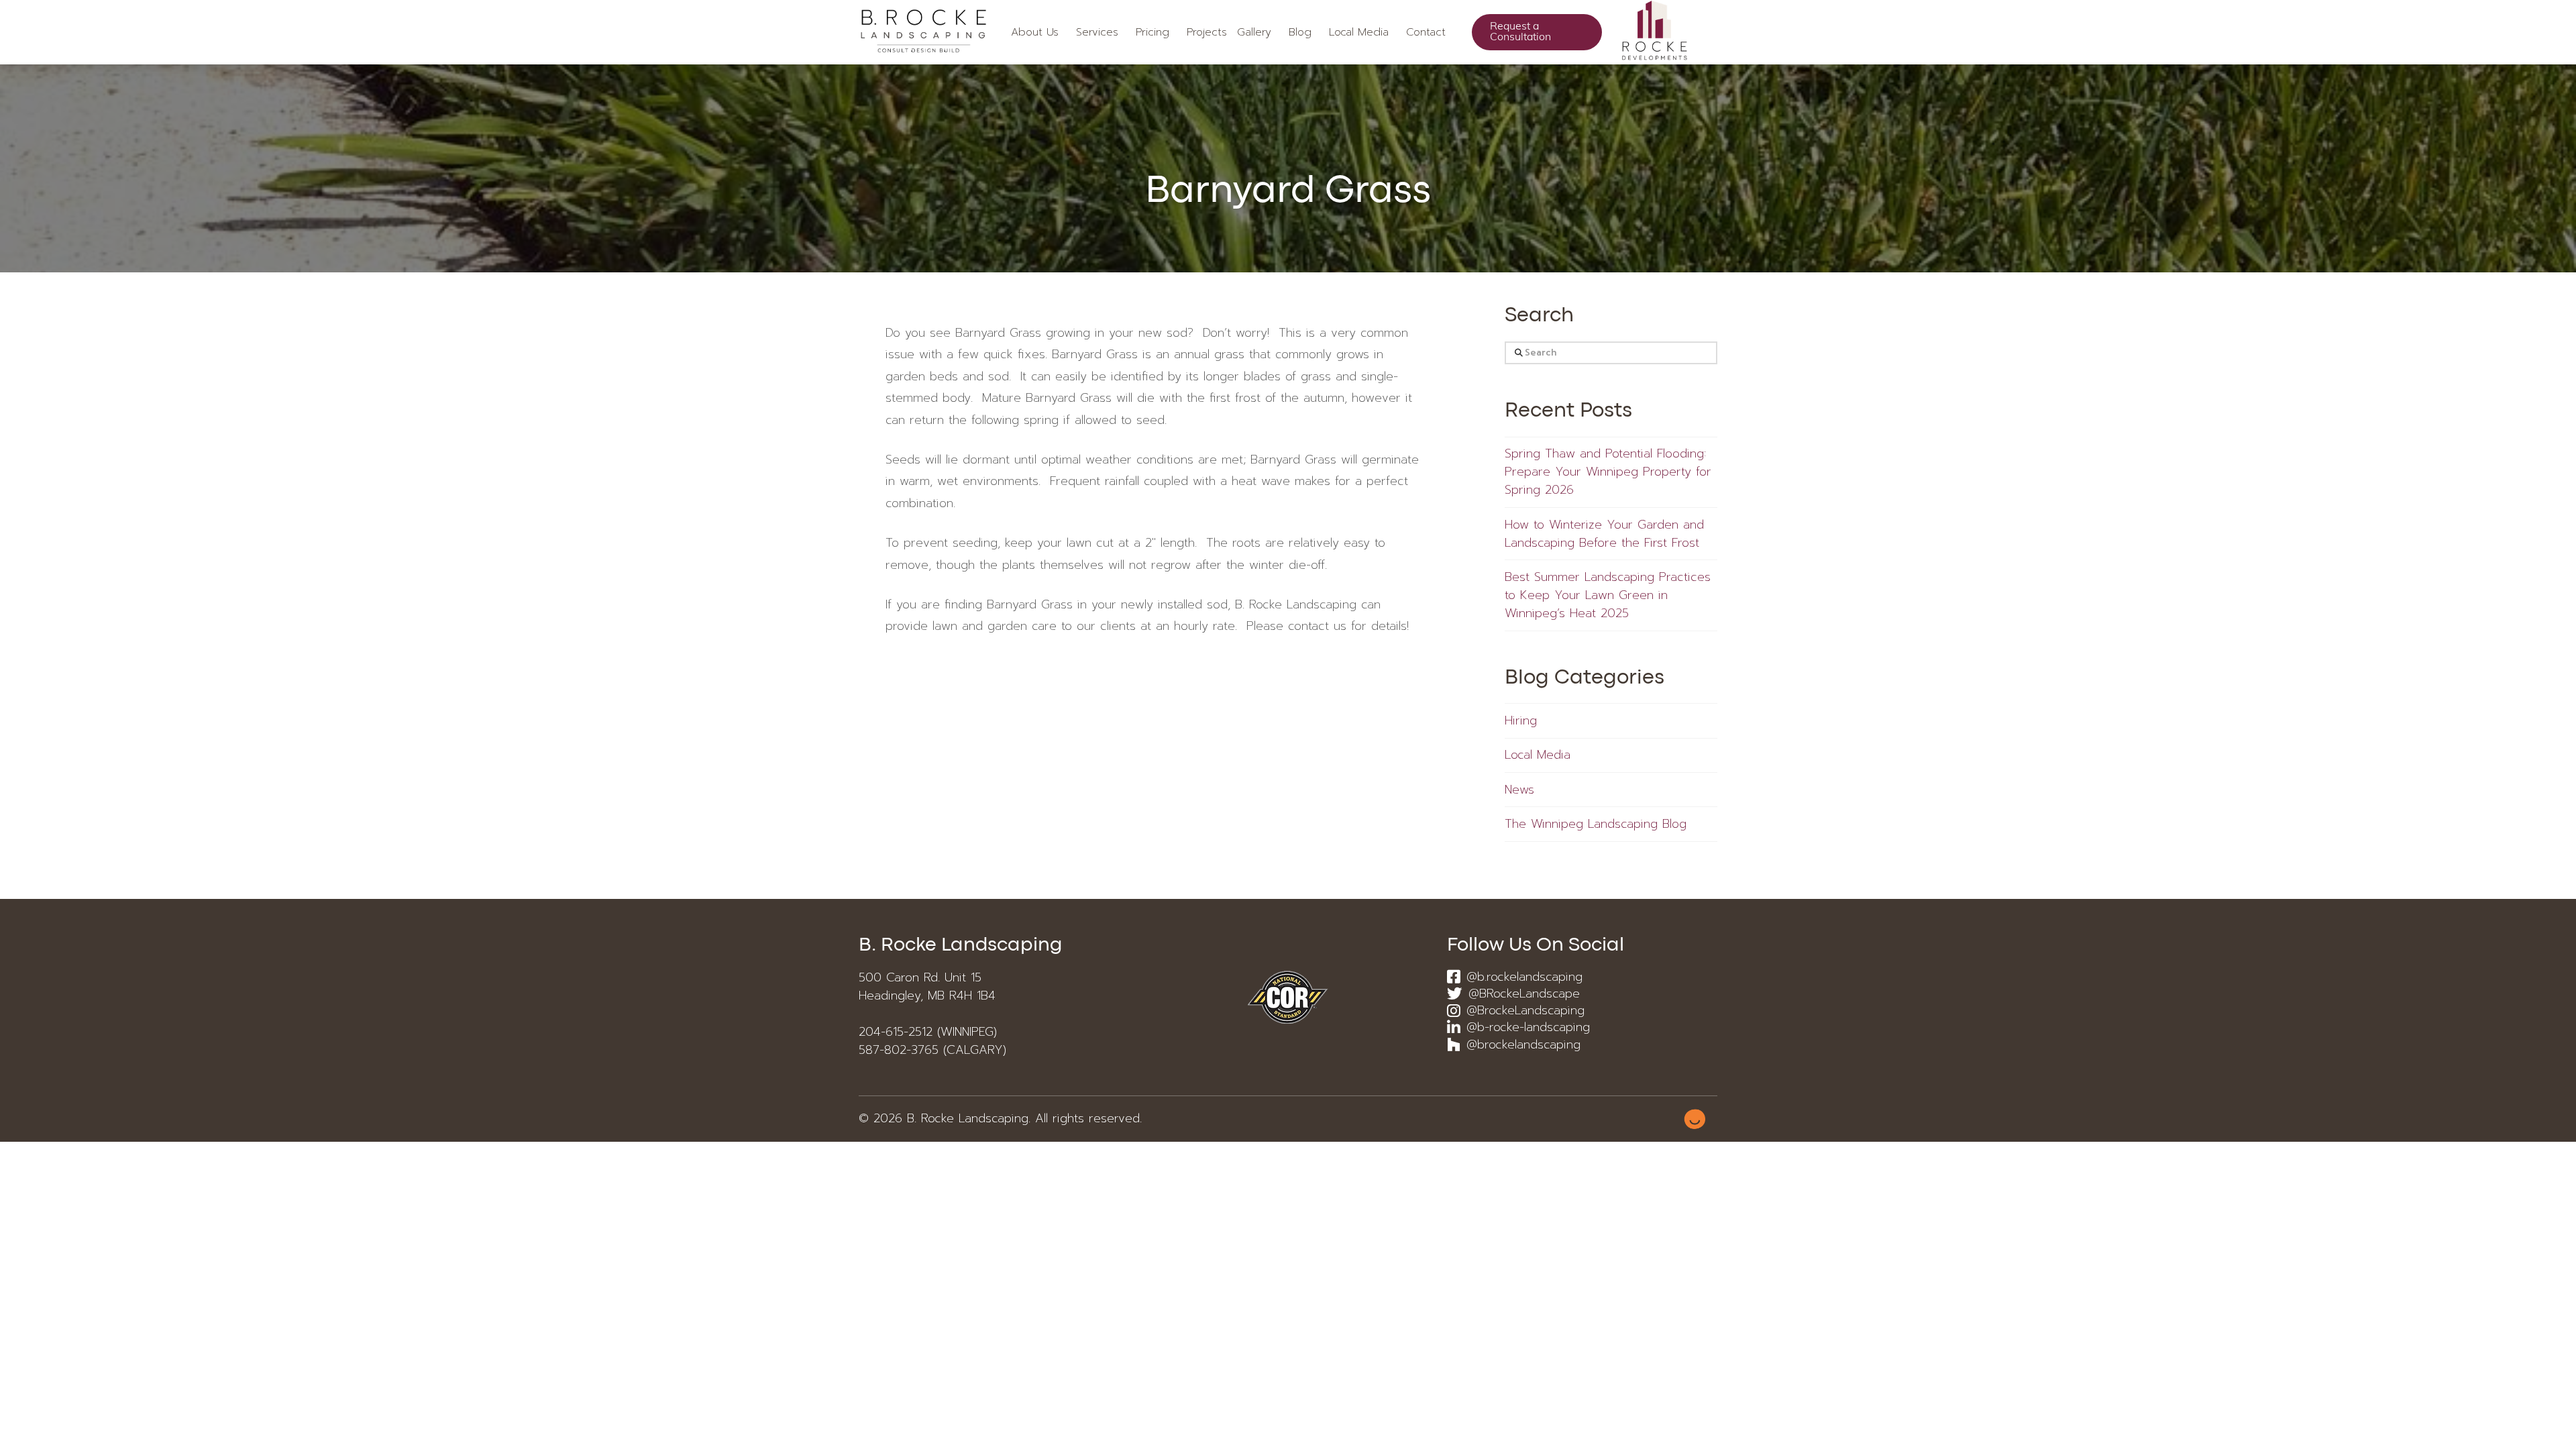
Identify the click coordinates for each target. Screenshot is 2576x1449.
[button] (1203, 32)
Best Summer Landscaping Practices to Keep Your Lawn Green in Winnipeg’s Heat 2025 (1608, 595)
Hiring (1521, 721)
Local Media (1538, 755)
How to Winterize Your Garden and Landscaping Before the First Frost (1604, 534)
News (1519, 790)
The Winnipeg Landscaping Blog (1596, 824)
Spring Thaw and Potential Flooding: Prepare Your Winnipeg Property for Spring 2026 (1608, 472)
